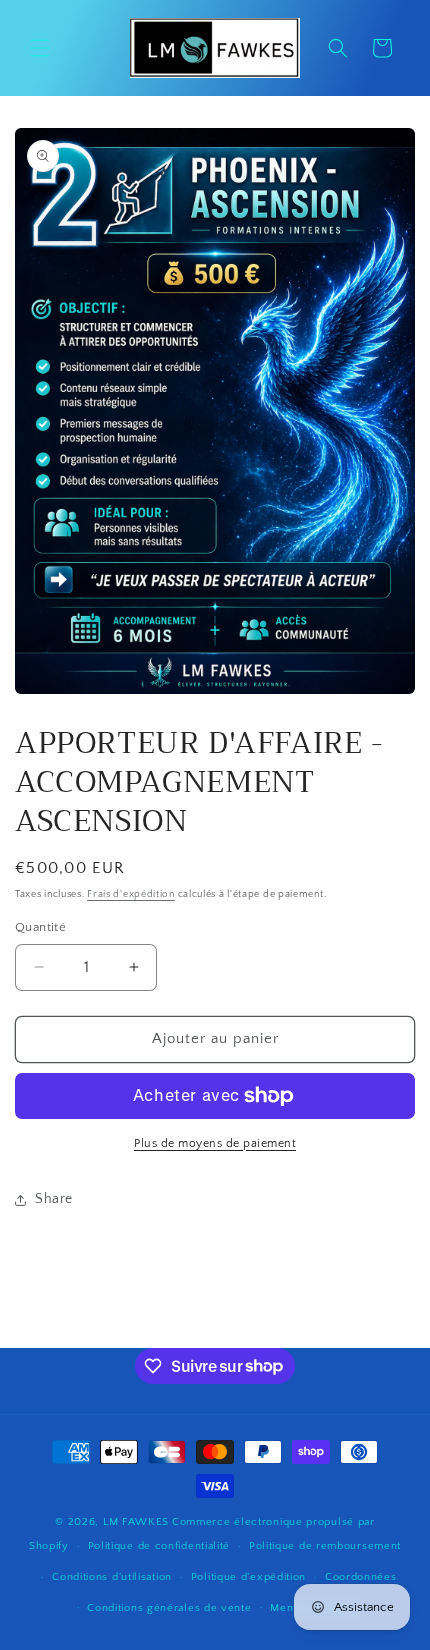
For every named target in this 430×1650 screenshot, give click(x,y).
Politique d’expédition (248, 1577)
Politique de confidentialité (159, 1546)
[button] (40, 48)
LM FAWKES (136, 1522)
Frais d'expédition (131, 894)
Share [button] (54, 1199)
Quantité (40, 927)
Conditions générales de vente (169, 1608)
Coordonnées (361, 1577)
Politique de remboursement (325, 1546)
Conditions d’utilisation (112, 1577)
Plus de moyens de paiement (215, 1143)
